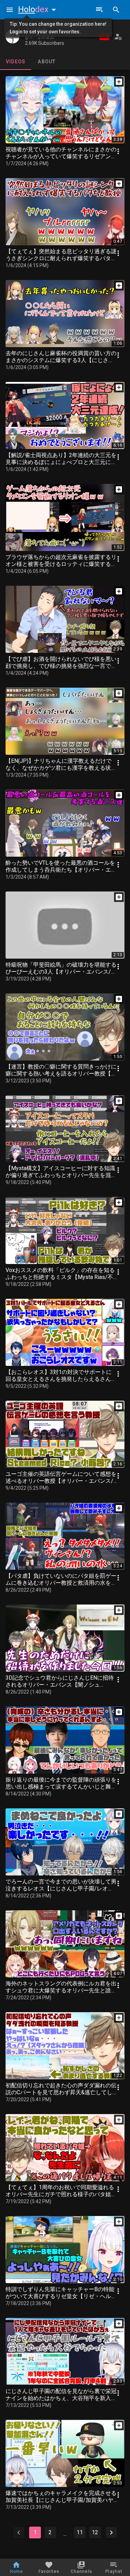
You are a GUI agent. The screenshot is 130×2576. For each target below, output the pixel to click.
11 (80, 2532)
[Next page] (111, 2533)
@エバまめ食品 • (41, 37)
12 (95, 2532)
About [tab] (47, 62)
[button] (38, 9)
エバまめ (36, 30)
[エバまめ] (12, 37)
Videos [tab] (16, 62)
